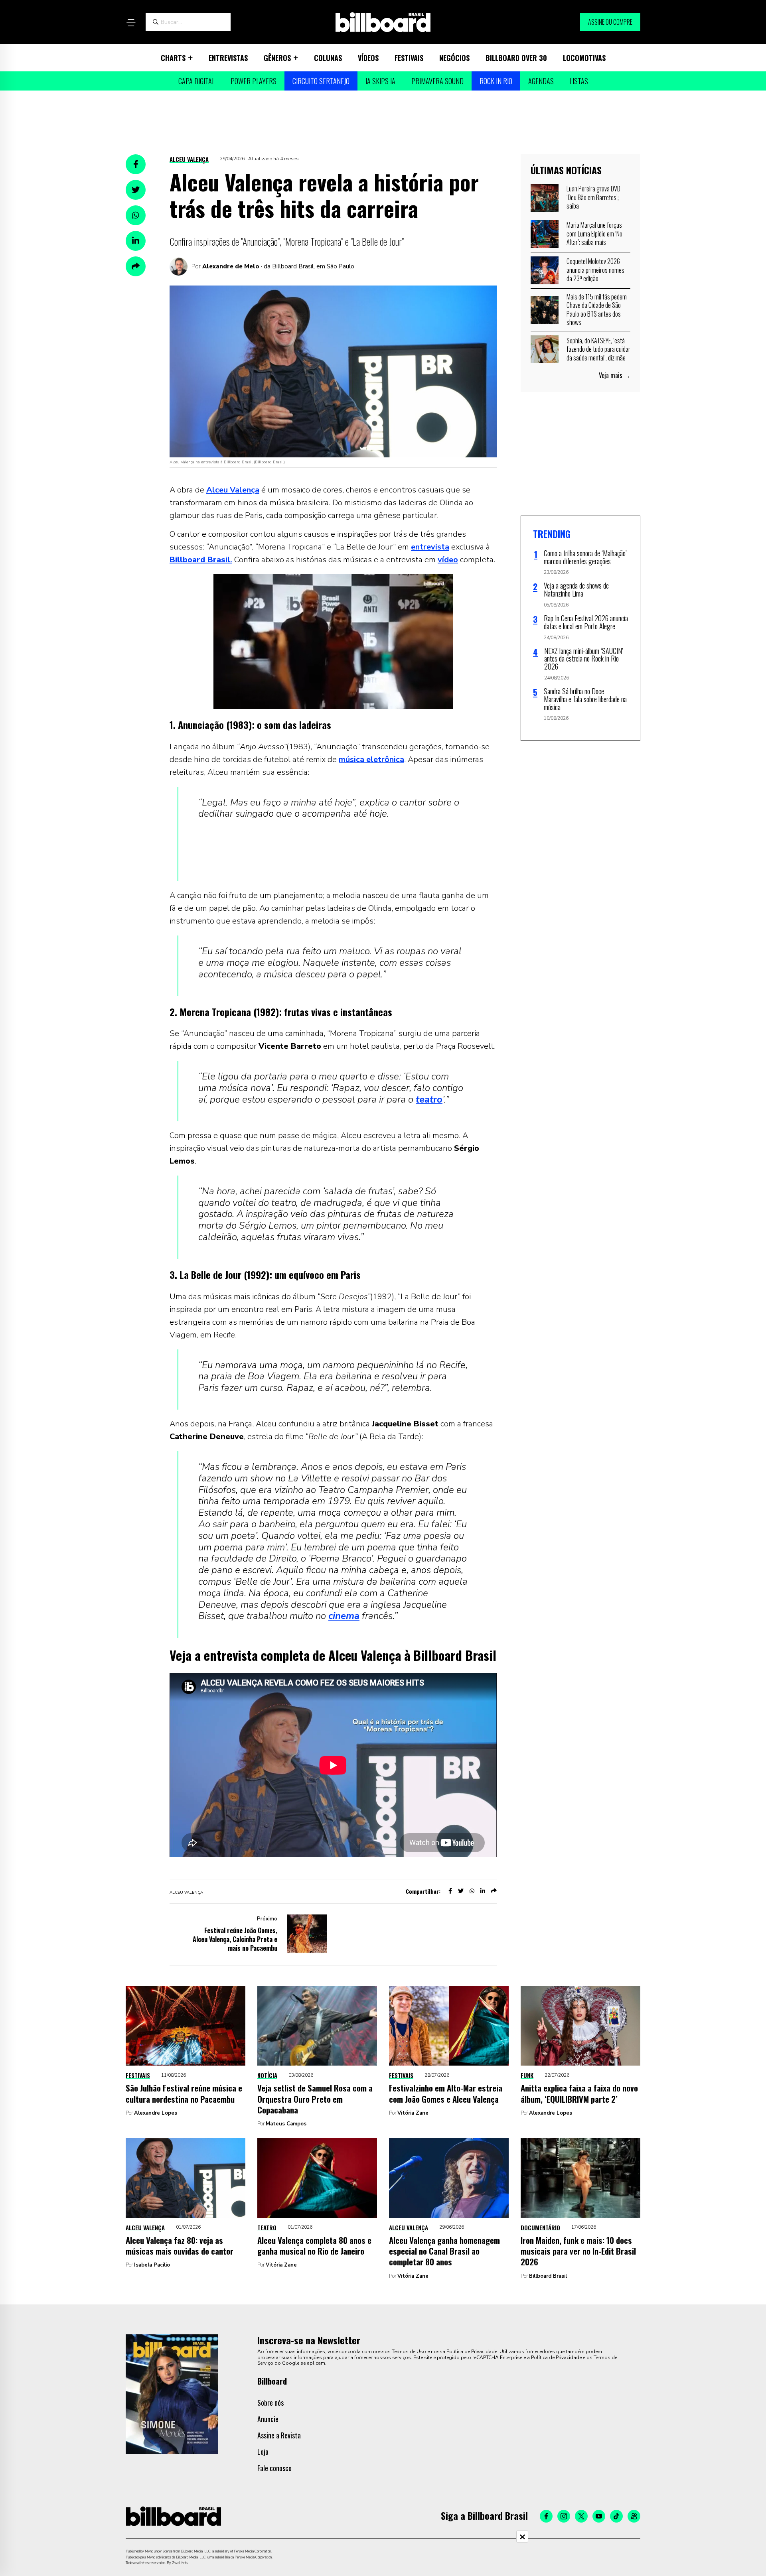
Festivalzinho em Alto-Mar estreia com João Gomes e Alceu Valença (446, 2093)
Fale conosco (274, 2468)
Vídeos (368, 58)
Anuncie (268, 2419)
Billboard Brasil (548, 2276)
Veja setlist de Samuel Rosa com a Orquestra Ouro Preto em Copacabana (315, 2099)
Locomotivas (584, 58)
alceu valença (186, 1893)
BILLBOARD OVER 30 (516, 58)
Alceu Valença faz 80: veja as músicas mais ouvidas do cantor (180, 2245)
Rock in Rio (496, 81)
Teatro (267, 2227)
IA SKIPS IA (380, 81)
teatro (429, 1099)
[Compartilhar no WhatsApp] (136, 215)
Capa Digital (196, 81)
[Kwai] (634, 2516)
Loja (263, 2452)
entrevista (430, 547)
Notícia (267, 2075)
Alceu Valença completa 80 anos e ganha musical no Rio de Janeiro (314, 2245)
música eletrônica (371, 759)
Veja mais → (615, 375)
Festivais (409, 58)
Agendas (541, 81)
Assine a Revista (279, 2435)
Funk (527, 2075)
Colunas (328, 58)
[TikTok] (616, 2516)
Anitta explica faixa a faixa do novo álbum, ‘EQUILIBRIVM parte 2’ (579, 2093)
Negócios (454, 58)
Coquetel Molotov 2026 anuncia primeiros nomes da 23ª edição (595, 270)
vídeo (448, 560)
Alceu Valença (189, 159)
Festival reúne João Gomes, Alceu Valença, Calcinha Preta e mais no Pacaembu (235, 1939)
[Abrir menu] (131, 23)
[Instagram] (564, 2516)
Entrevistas (228, 58)
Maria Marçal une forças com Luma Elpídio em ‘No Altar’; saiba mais (594, 233)
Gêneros (277, 58)
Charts (173, 58)
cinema (344, 1616)
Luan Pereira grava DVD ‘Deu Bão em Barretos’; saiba (593, 197)
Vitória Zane (413, 2113)
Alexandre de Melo (231, 266)
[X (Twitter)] (581, 2516)
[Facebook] (546, 2516)
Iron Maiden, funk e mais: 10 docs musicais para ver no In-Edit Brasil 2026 (578, 2251)
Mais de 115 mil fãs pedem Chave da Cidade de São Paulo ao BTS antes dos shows (597, 310)
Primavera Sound (437, 81)
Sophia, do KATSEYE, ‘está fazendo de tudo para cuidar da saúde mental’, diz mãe (598, 349)
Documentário (540, 2227)
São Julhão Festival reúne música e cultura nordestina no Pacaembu (184, 2093)
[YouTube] (599, 2516)
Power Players (254, 81)
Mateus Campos (286, 2124)
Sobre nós (270, 2403)
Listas (579, 81)
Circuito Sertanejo (321, 81)
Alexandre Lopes (156, 2113)
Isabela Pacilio (152, 2265)
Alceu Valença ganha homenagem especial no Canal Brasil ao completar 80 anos (444, 2251)
